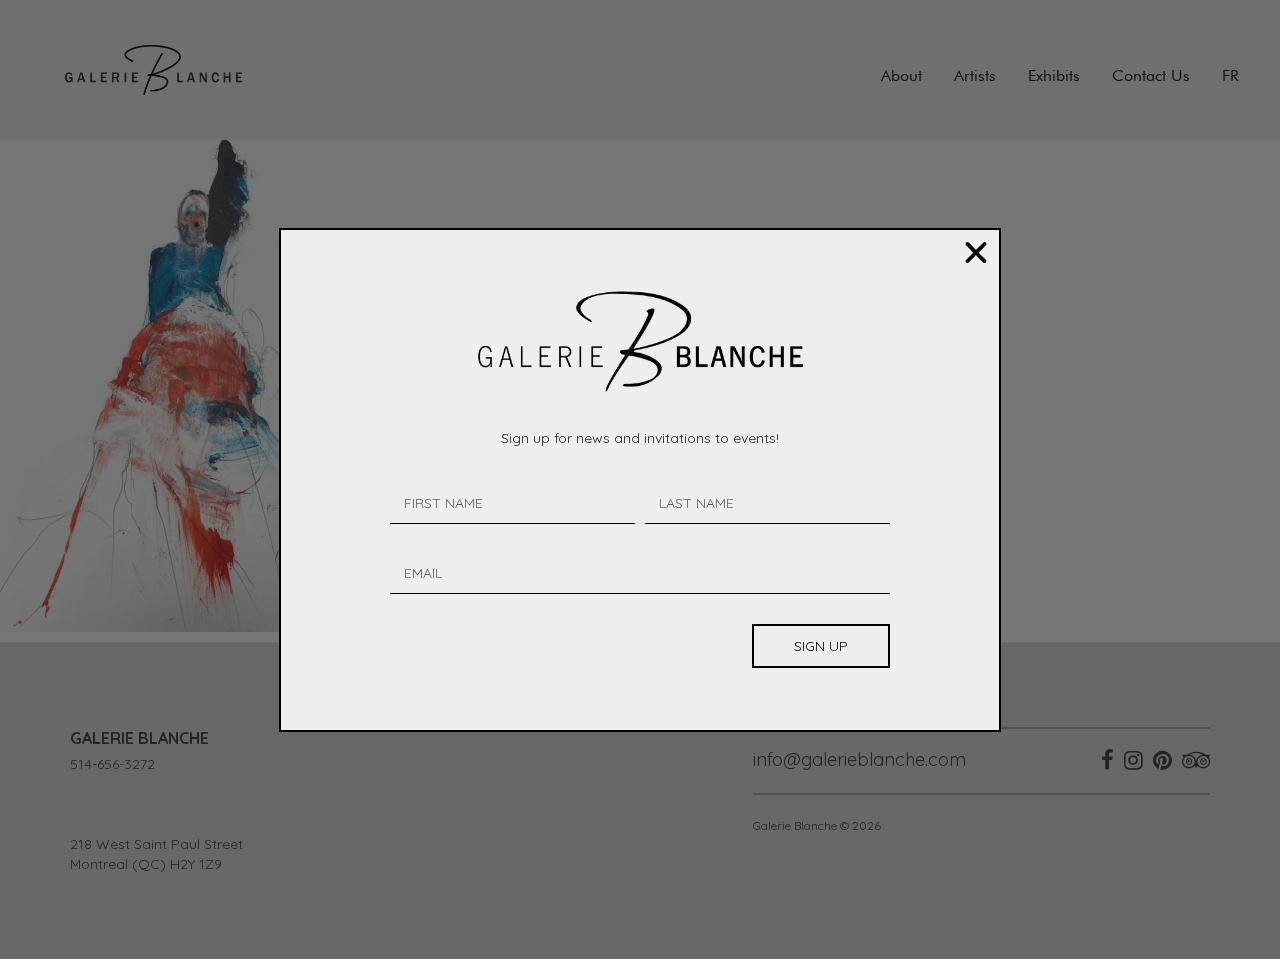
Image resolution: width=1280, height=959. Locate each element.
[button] (976, 253)
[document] (640, 479)
